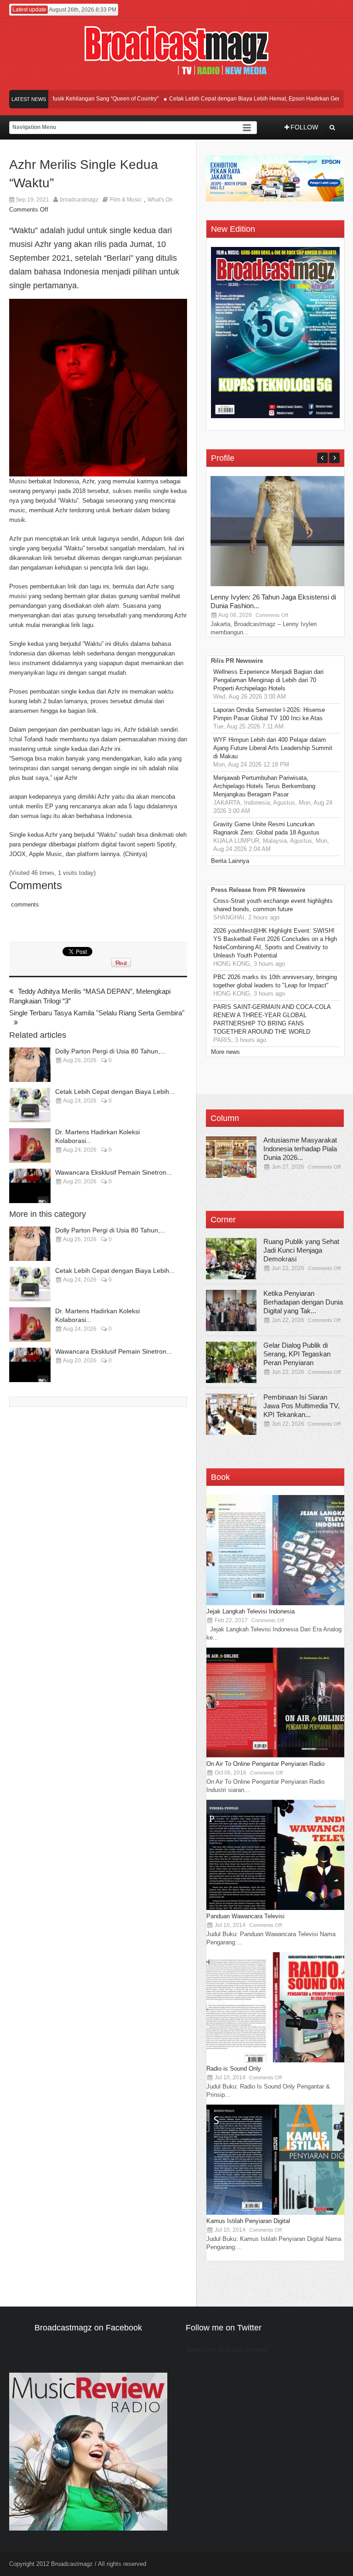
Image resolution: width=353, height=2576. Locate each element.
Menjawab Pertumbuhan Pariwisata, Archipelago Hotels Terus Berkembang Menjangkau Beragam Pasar (264, 786)
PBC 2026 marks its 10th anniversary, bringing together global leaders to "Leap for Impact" (275, 981)
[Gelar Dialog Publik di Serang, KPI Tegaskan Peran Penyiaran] (231, 1362)
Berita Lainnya (230, 861)
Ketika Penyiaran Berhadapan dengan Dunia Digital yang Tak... (303, 1302)
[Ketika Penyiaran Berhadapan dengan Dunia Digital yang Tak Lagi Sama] (231, 1310)
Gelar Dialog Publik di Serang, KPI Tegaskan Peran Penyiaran (297, 1354)
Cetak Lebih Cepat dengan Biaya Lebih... (115, 1092)
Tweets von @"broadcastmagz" (228, 2349)
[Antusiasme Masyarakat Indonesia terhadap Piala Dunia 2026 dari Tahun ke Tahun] (231, 1157)
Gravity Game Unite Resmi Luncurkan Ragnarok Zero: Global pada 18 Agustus (266, 828)
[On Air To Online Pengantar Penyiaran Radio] (275, 1756)
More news (225, 1052)
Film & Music (126, 200)
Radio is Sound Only (234, 2069)
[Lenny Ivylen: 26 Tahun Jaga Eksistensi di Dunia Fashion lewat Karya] (279, 584)
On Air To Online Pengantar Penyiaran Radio (265, 1764)
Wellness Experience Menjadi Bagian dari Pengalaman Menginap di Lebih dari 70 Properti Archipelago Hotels (268, 680)
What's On (160, 200)
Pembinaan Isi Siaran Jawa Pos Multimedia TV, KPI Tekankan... (302, 1406)
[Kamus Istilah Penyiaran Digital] (275, 2213)
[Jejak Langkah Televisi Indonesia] (275, 1603)
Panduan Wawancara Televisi (245, 1916)
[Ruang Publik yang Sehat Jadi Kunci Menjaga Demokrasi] (231, 1259)
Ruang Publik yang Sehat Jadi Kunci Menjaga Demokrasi (301, 1250)
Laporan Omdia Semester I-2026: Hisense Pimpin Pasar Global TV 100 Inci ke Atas (269, 714)
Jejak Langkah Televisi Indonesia (251, 1611)
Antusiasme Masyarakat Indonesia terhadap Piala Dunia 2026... (300, 1149)
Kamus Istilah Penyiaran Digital (248, 2221)
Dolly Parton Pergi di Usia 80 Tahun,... (110, 1051)
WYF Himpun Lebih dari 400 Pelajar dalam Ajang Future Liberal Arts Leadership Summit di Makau (273, 748)
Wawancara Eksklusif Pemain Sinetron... (114, 1172)
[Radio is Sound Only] (275, 2060)
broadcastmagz (79, 200)
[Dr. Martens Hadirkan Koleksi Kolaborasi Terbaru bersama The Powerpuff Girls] (30, 1145)
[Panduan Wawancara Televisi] (275, 1908)
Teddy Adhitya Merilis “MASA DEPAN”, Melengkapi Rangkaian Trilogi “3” (90, 996)
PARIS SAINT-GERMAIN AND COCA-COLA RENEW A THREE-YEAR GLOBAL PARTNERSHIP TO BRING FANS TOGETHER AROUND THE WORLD (272, 1019)
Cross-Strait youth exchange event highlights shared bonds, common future (273, 905)
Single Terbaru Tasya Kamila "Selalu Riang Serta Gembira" (97, 1013)
